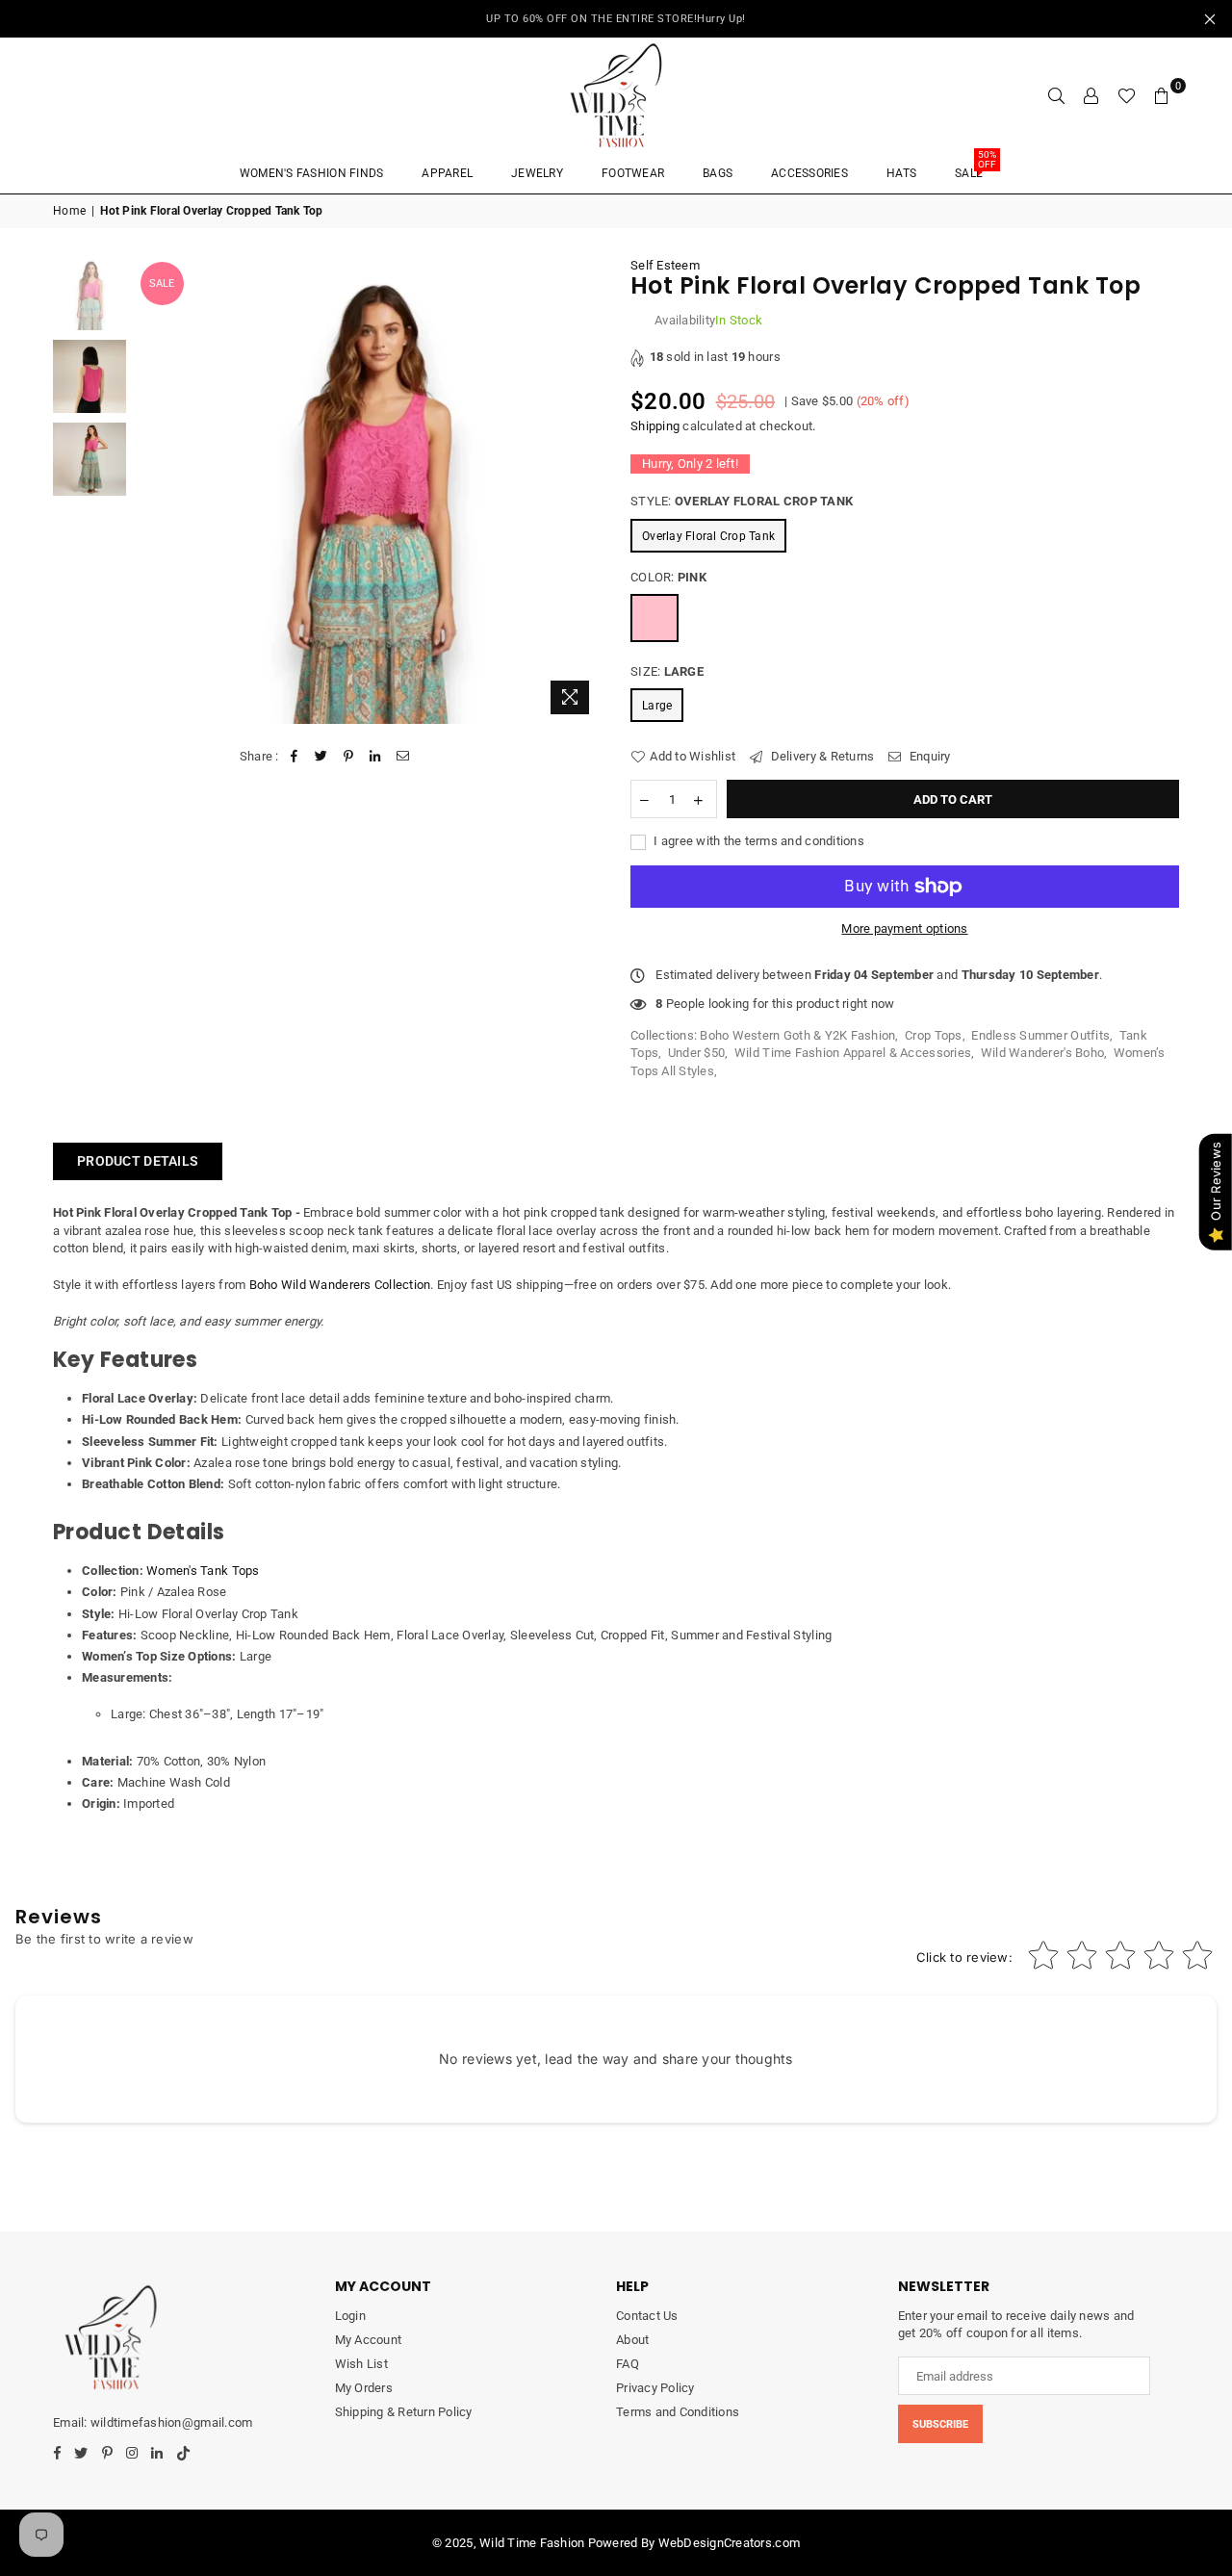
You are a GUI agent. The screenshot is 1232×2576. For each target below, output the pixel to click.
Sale (975, 167)
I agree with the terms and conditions (757, 841)
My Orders (364, 2388)
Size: (667, 671)
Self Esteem (665, 265)
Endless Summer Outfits (1040, 1035)
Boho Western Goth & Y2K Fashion (797, 1035)
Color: (668, 577)
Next (585, 490)
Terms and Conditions (678, 2412)
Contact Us (647, 2316)
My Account (369, 2340)
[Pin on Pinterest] (349, 757)
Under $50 (696, 1053)
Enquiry (928, 756)
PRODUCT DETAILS (138, 1161)
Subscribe (940, 2424)
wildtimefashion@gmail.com (171, 2422)
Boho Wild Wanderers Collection (340, 1285)
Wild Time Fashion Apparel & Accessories (853, 1053)
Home (69, 211)
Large (657, 706)
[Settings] (1091, 95)
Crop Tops (933, 1035)
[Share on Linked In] (376, 757)
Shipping (655, 426)
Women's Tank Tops (203, 1571)
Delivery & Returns (821, 756)
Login (350, 2316)
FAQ (628, 2364)
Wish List (361, 2364)
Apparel (447, 173)
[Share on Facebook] (294, 757)
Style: (742, 501)
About (632, 2340)
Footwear (633, 173)
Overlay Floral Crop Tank (708, 536)
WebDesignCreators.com (729, 2543)
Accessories (809, 173)
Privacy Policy (655, 2388)
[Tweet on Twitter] (321, 757)
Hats (901, 173)
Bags (718, 173)
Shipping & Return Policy (404, 2412)
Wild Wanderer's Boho (1042, 1053)
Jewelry (537, 173)
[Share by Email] (403, 757)
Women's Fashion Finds (311, 173)
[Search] (1057, 95)
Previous (153, 490)
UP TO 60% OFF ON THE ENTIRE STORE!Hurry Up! (616, 19)
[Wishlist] (1127, 95)
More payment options (904, 928)
